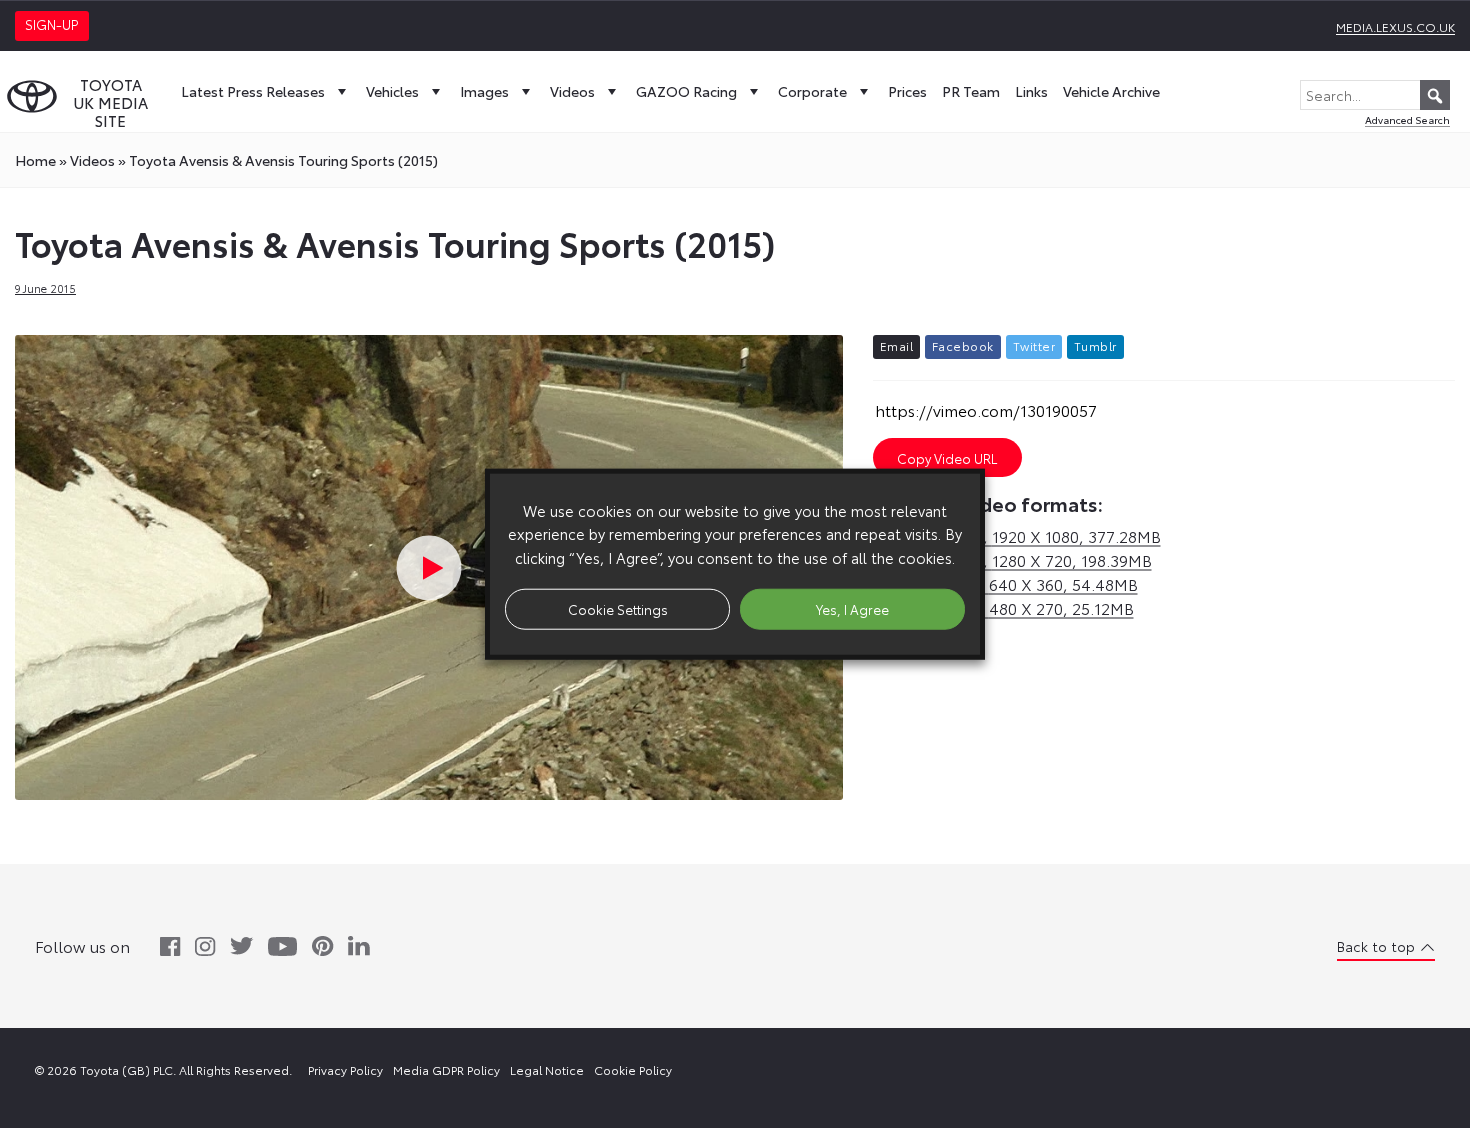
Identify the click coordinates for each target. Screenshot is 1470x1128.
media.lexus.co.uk (1395, 26)
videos (92, 160)
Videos (572, 91)
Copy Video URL (947, 458)
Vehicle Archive (1111, 91)
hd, (1017, 535)
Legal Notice (547, 1069)
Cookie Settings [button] (618, 608)
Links (1031, 91)
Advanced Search (1407, 119)
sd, (1005, 583)
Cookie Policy (633, 1069)
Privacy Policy (345, 1069)
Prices (907, 91)
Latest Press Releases (253, 91)
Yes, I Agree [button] (852, 608)
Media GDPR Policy (446, 1069)
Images (484, 91)
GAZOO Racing (686, 91)
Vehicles (392, 91)
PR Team (971, 91)
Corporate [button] (812, 91)
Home (35, 160)
